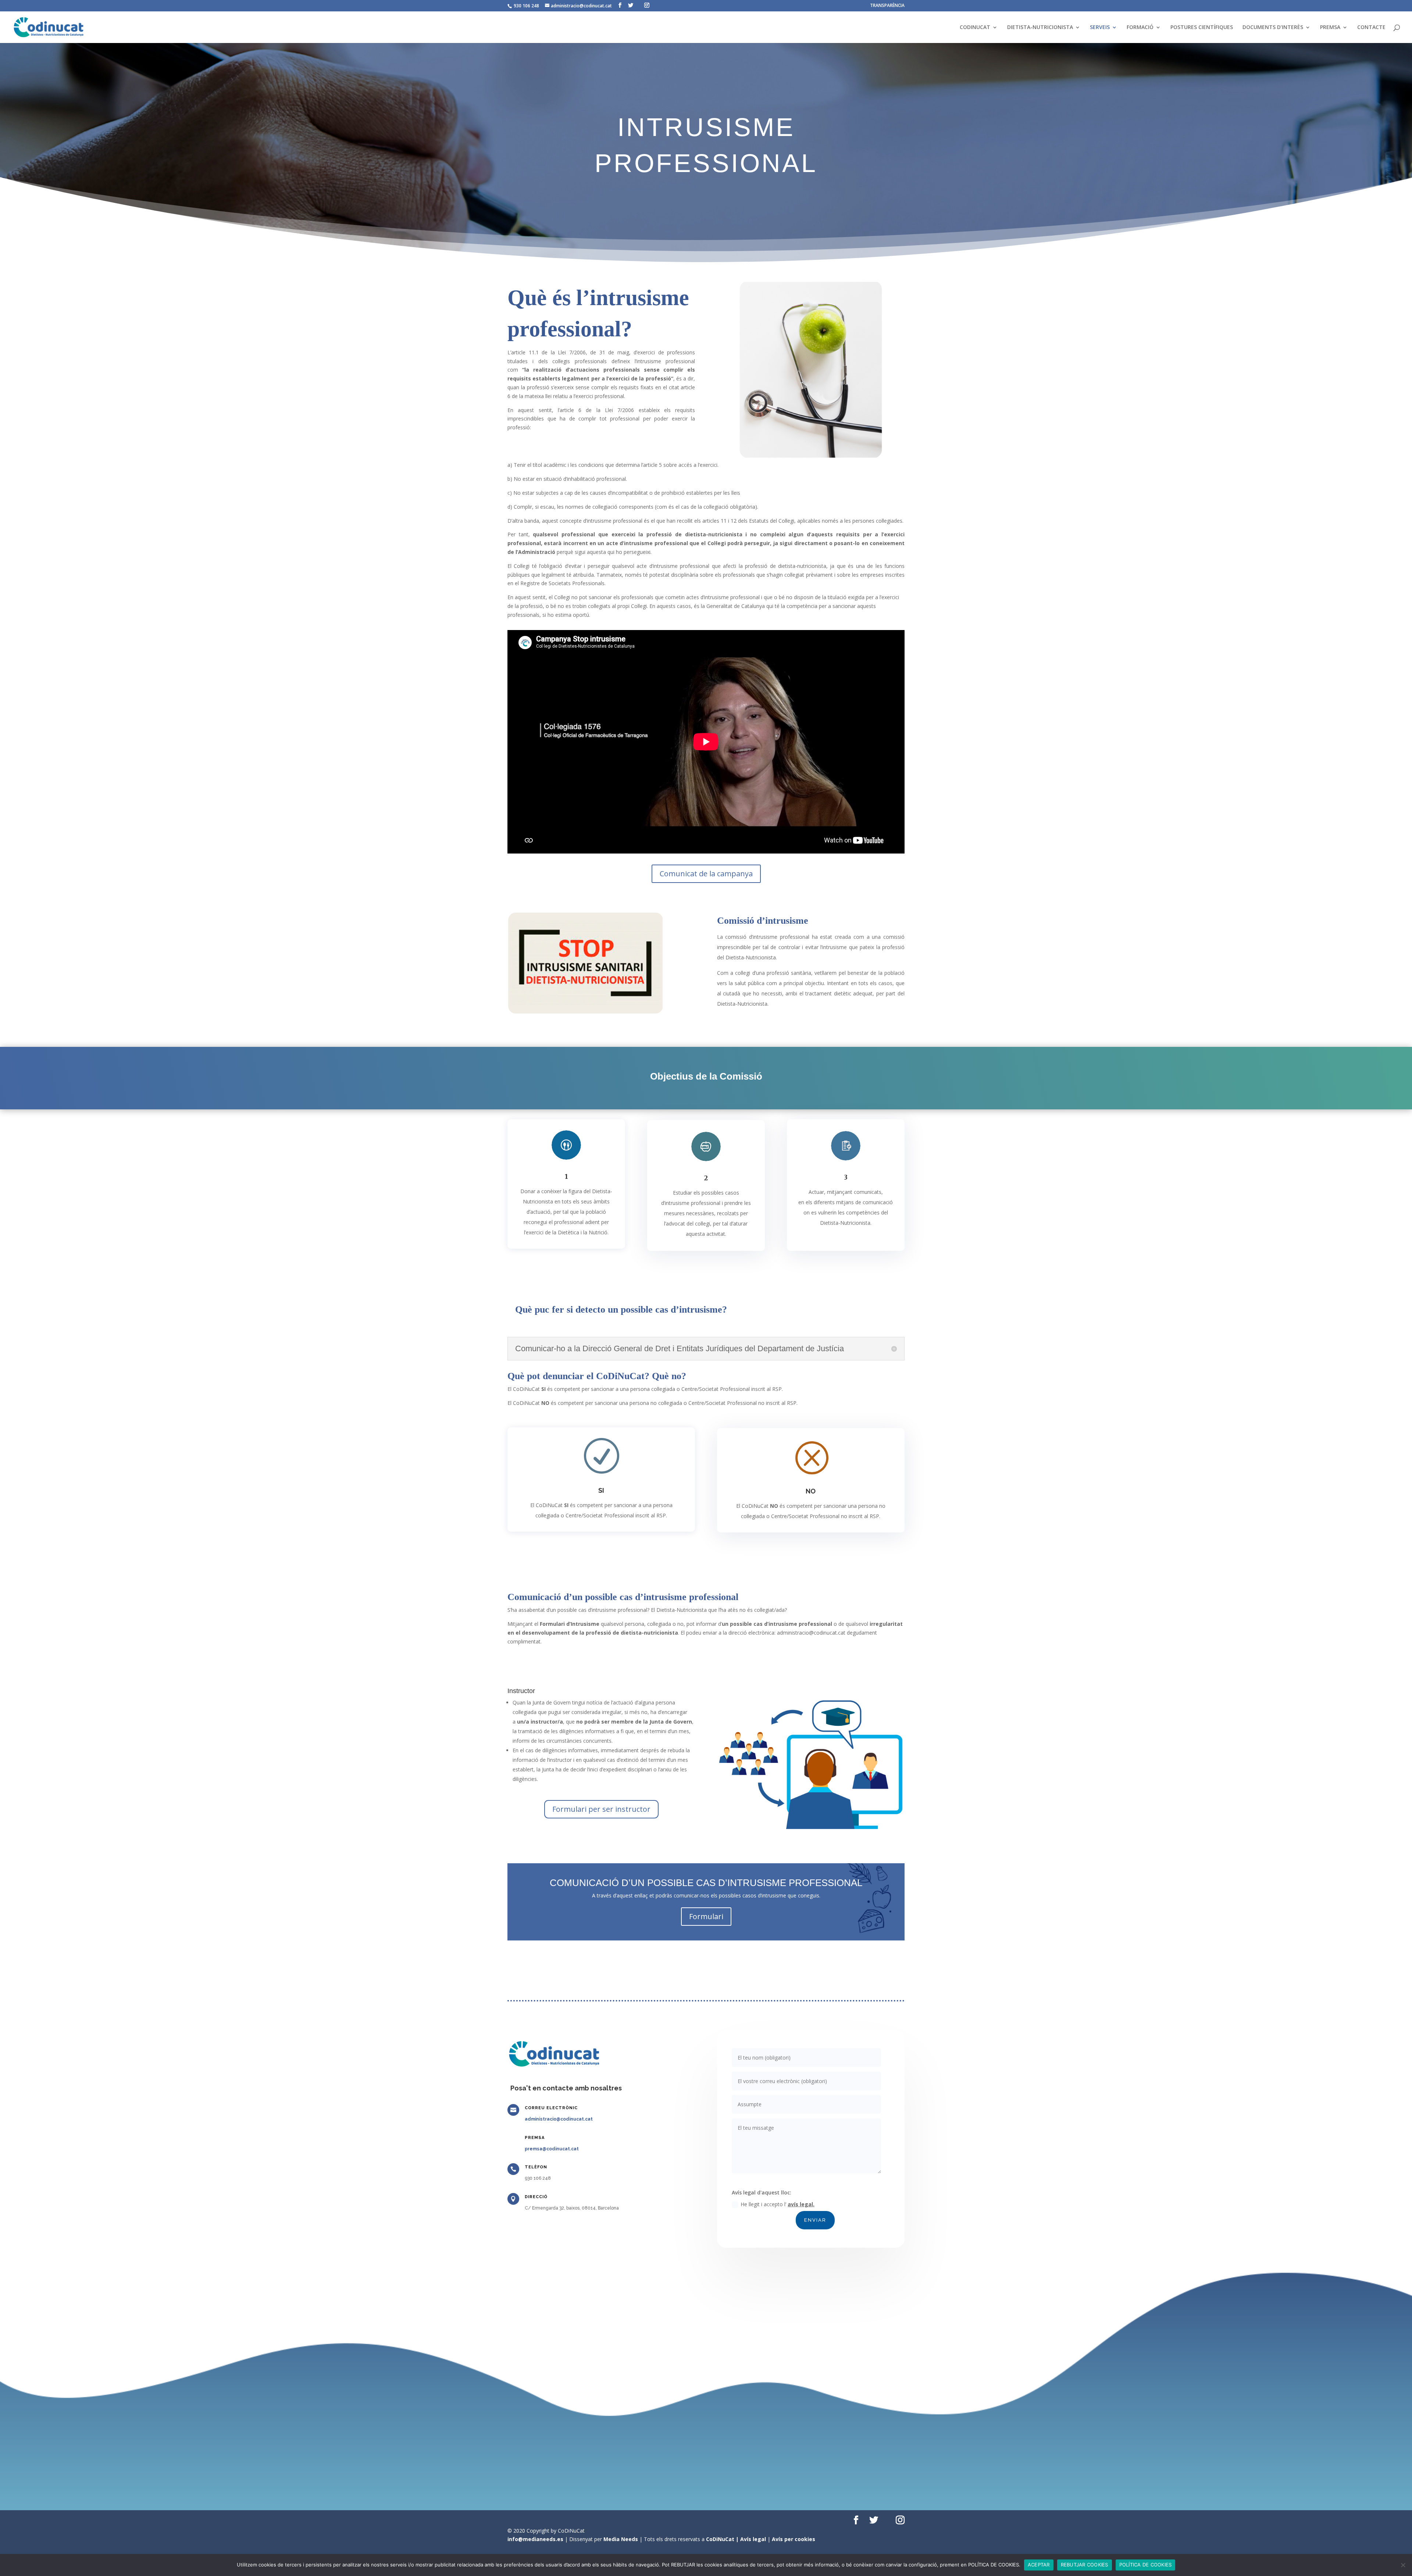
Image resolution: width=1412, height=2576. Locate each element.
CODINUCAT (975, 28)
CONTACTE (1371, 28)
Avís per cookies (794, 2539)
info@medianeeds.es (535, 2539)
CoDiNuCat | (723, 2539)
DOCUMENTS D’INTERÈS (1273, 28)
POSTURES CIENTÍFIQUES (1202, 28)
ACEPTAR (1039, 2565)
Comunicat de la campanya (706, 874)
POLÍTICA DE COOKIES (1146, 2565)
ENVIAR (815, 2220)
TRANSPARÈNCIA (887, 6)
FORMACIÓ (1140, 28)
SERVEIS (1100, 28)
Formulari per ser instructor (601, 1809)
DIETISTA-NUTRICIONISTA (1040, 28)
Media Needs (621, 2539)
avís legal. (801, 2204)
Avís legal (753, 2539)
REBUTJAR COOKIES (1085, 2565)
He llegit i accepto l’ (778, 2204)
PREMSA (1330, 28)
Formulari (706, 1916)
